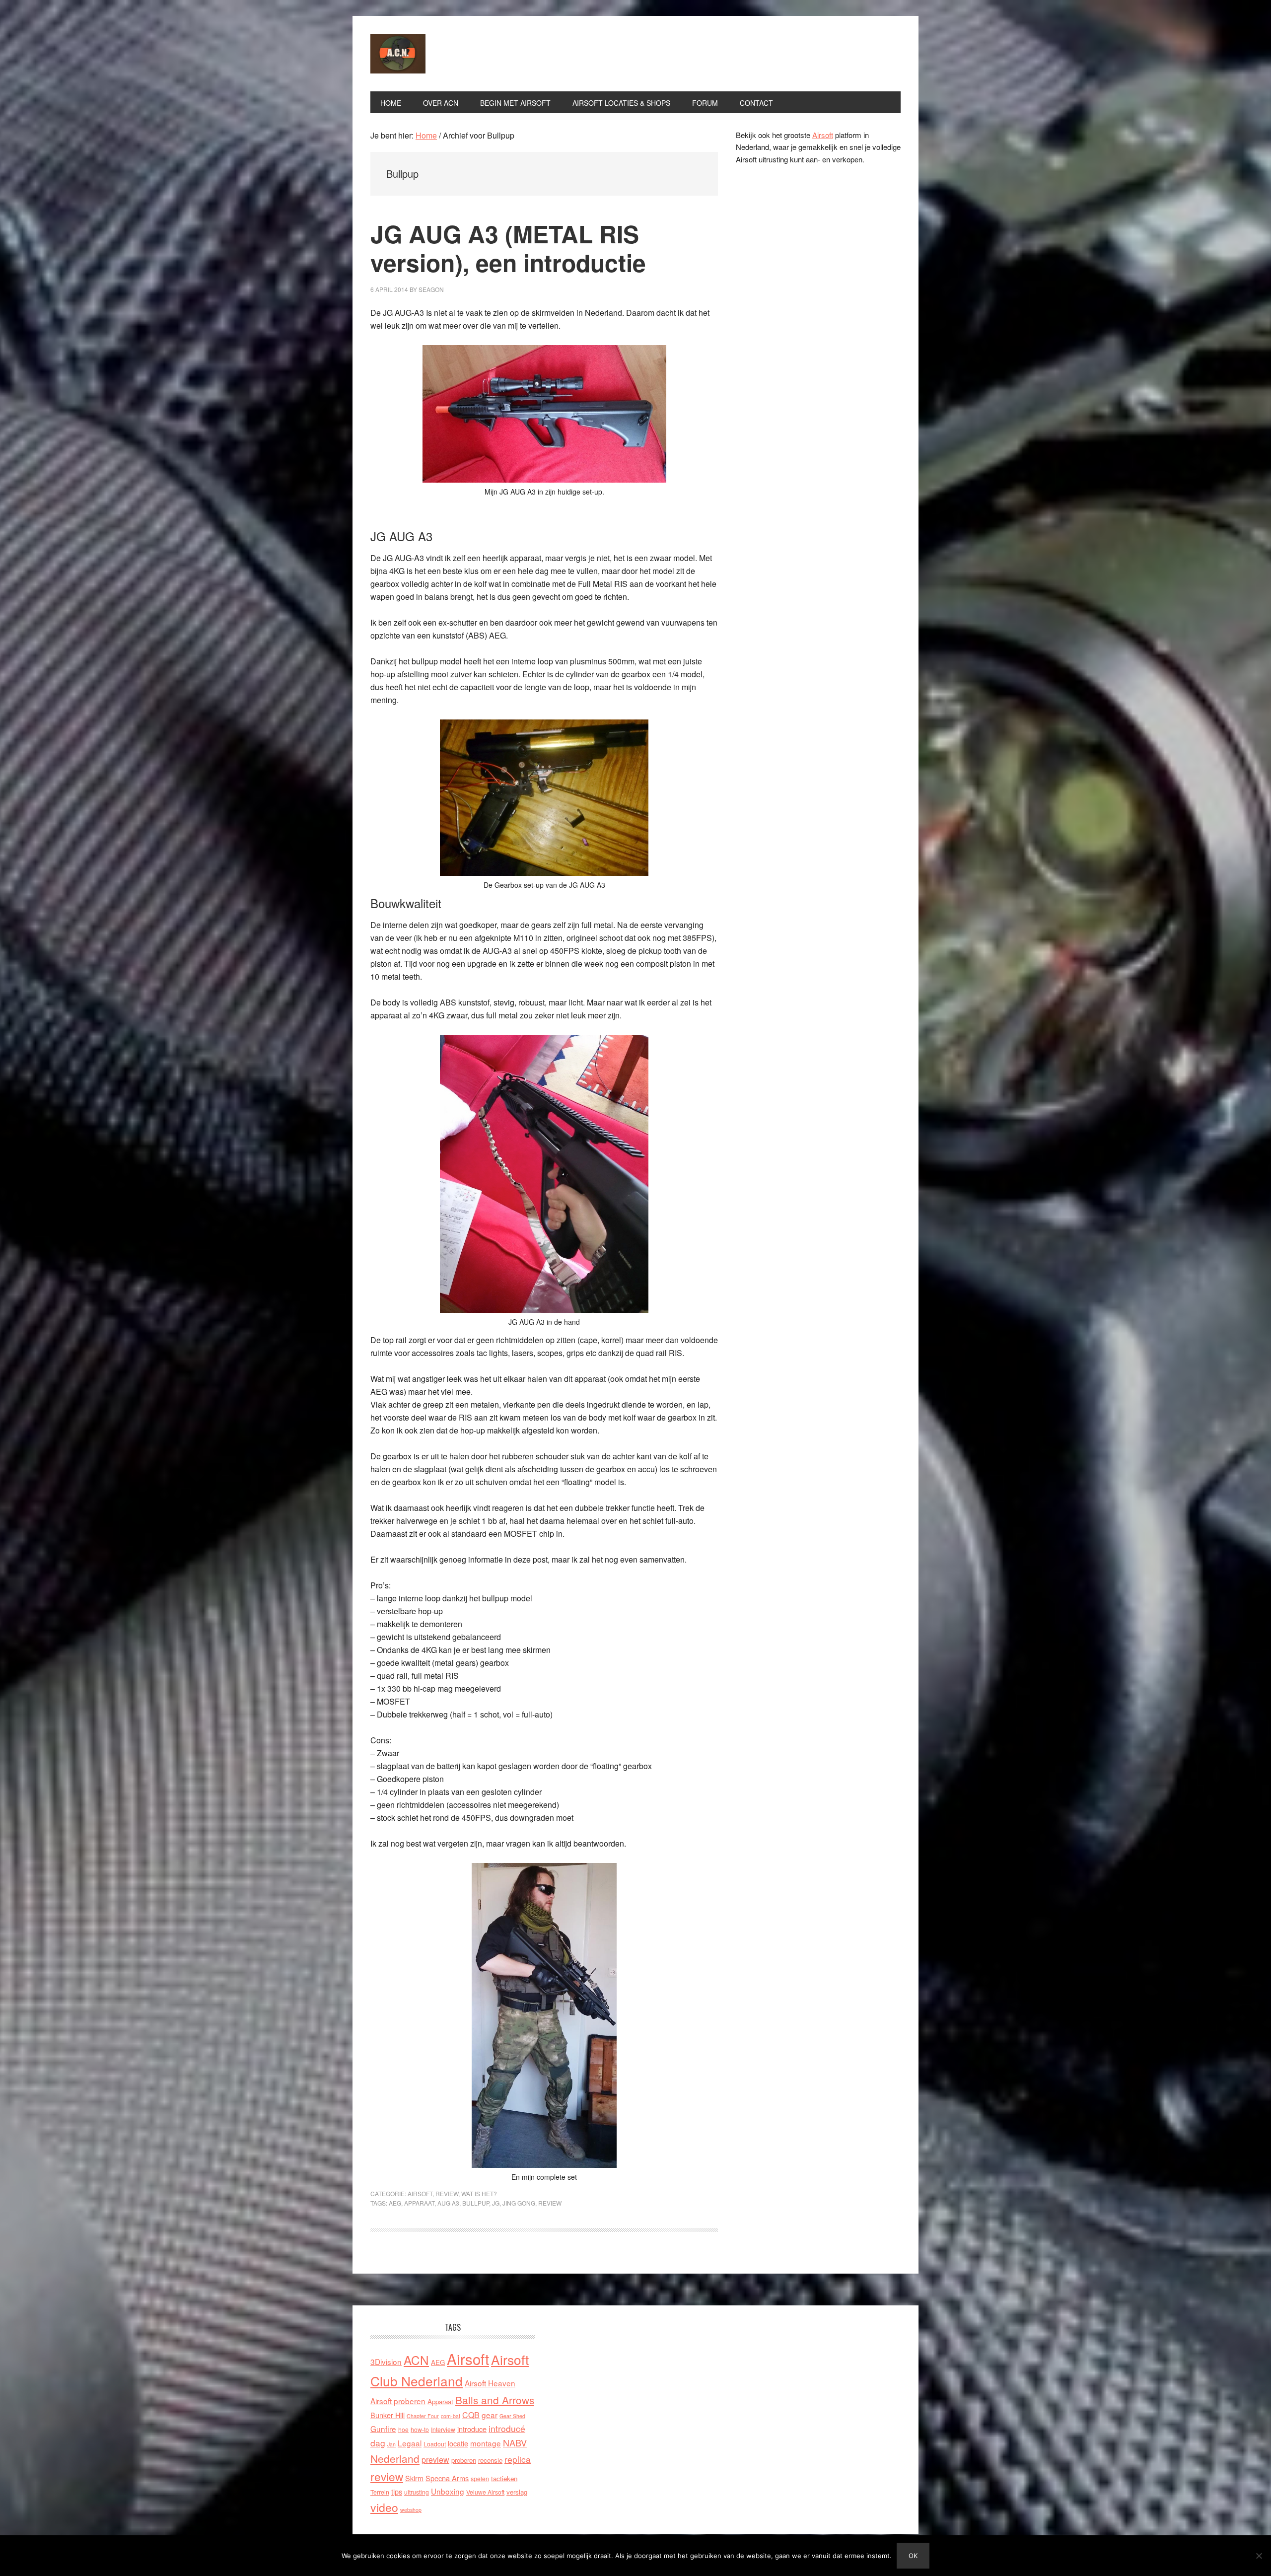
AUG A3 (448, 2203)
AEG (395, 2203)
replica (518, 2459)
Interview (443, 2429)
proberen (464, 2460)
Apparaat (419, 2203)
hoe (403, 2429)
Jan (391, 2444)
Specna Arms (447, 2478)
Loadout (435, 2444)
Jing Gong (519, 2203)
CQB (471, 2415)
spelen (480, 2478)
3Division (386, 2361)
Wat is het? (479, 2193)
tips (397, 2491)
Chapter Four (423, 2416)
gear (490, 2415)
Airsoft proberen (398, 2401)
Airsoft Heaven (490, 2383)
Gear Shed (512, 2416)
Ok (913, 2556)
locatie (458, 2443)
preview (435, 2460)
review (550, 2203)
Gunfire (383, 2429)
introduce (472, 2429)
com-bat (451, 2416)
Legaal (410, 2443)
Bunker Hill (388, 2415)
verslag (517, 2492)
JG (496, 2203)
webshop (411, 2510)
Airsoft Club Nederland (437, 54)
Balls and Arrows (495, 2400)
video (384, 2507)
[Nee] (1259, 2556)
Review (447, 2193)
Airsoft (420, 2193)
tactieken (504, 2478)
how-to (420, 2429)
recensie (490, 2460)
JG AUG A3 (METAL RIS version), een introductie (508, 248)
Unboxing (448, 2491)
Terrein (380, 2492)
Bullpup (476, 2203)
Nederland (395, 2458)
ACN (416, 2360)
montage (486, 2443)
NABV (515, 2442)
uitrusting (417, 2492)
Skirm (414, 2478)
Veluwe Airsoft (485, 2492)
